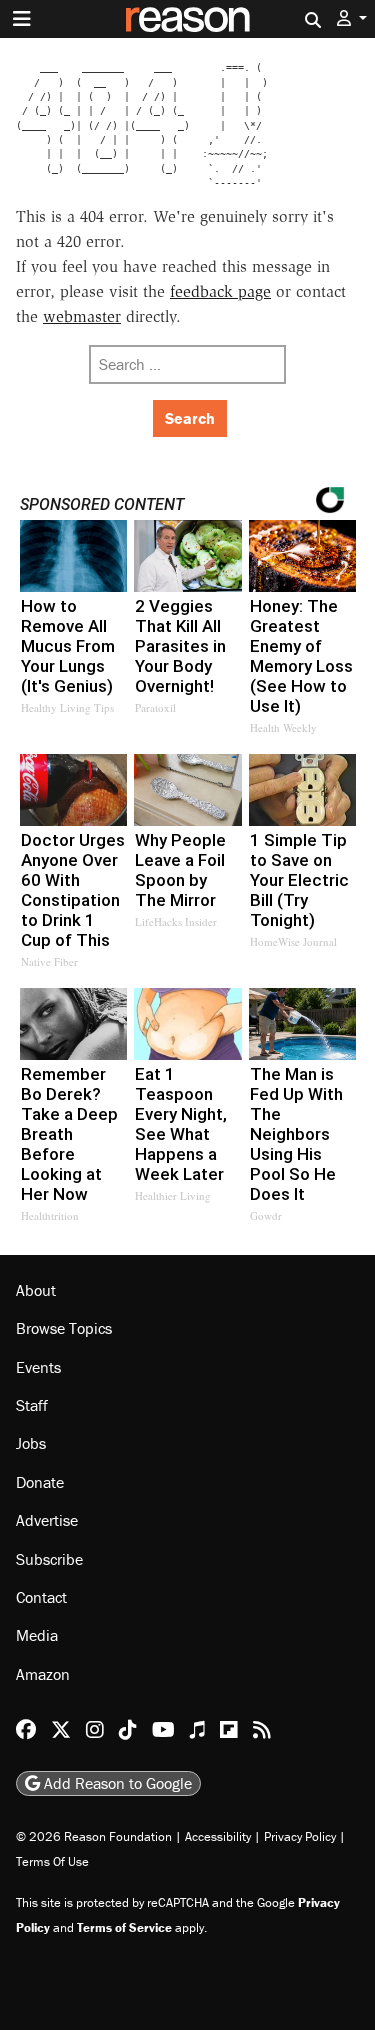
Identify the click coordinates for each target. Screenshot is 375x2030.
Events (38, 1367)
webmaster (82, 316)
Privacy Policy (300, 1836)
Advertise (47, 1520)
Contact (41, 1597)
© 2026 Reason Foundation (94, 1836)
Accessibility (218, 1836)
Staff (32, 1405)
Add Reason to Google (116, 1783)
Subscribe (49, 1559)
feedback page (220, 291)
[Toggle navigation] (22, 19)
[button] (352, 18)
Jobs (31, 1443)
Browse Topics (64, 1328)
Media (37, 1635)
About (36, 1290)
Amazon (43, 1674)
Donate (40, 1482)
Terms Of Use (52, 1861)
